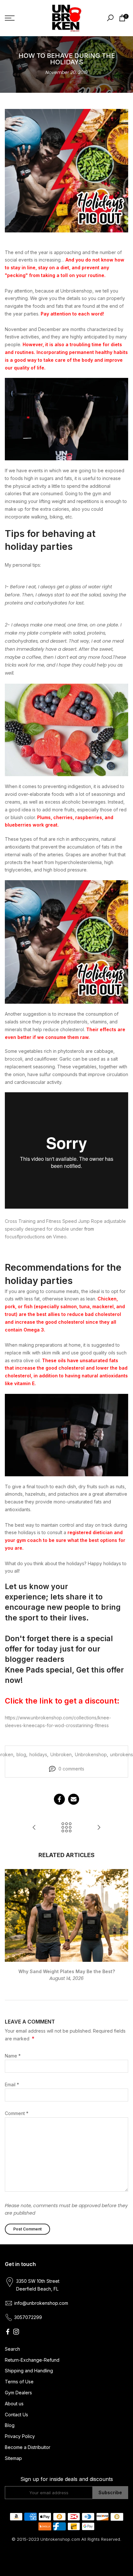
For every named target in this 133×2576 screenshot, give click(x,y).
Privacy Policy (20, 2436)
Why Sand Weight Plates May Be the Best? (67, 1971)
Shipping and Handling (29, 2371)
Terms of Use (19, 2382)
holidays (38, 1754)
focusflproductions (25, 1237)
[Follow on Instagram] (16, 2332)
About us (14, 2404)
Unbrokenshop (91, 1754)
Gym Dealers (18, 2393)
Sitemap (13, 2458)
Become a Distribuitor (28, 2447)
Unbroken (61, 1754)
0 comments (71, 1769)
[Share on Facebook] (59, 1799)
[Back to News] (66, 1828)
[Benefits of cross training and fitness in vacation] (99, 1828)
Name (13, 2056)
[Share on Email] (74, 1799)
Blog (10, 2425)
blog (21, 1754)
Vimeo (60, 1237)
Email (12, 2084)
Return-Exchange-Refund (32, 2360)
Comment (17, 2113)
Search (12, 2349)
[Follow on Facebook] (8, 2332)
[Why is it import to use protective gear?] (34, 1828)
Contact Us (16, 2415)
